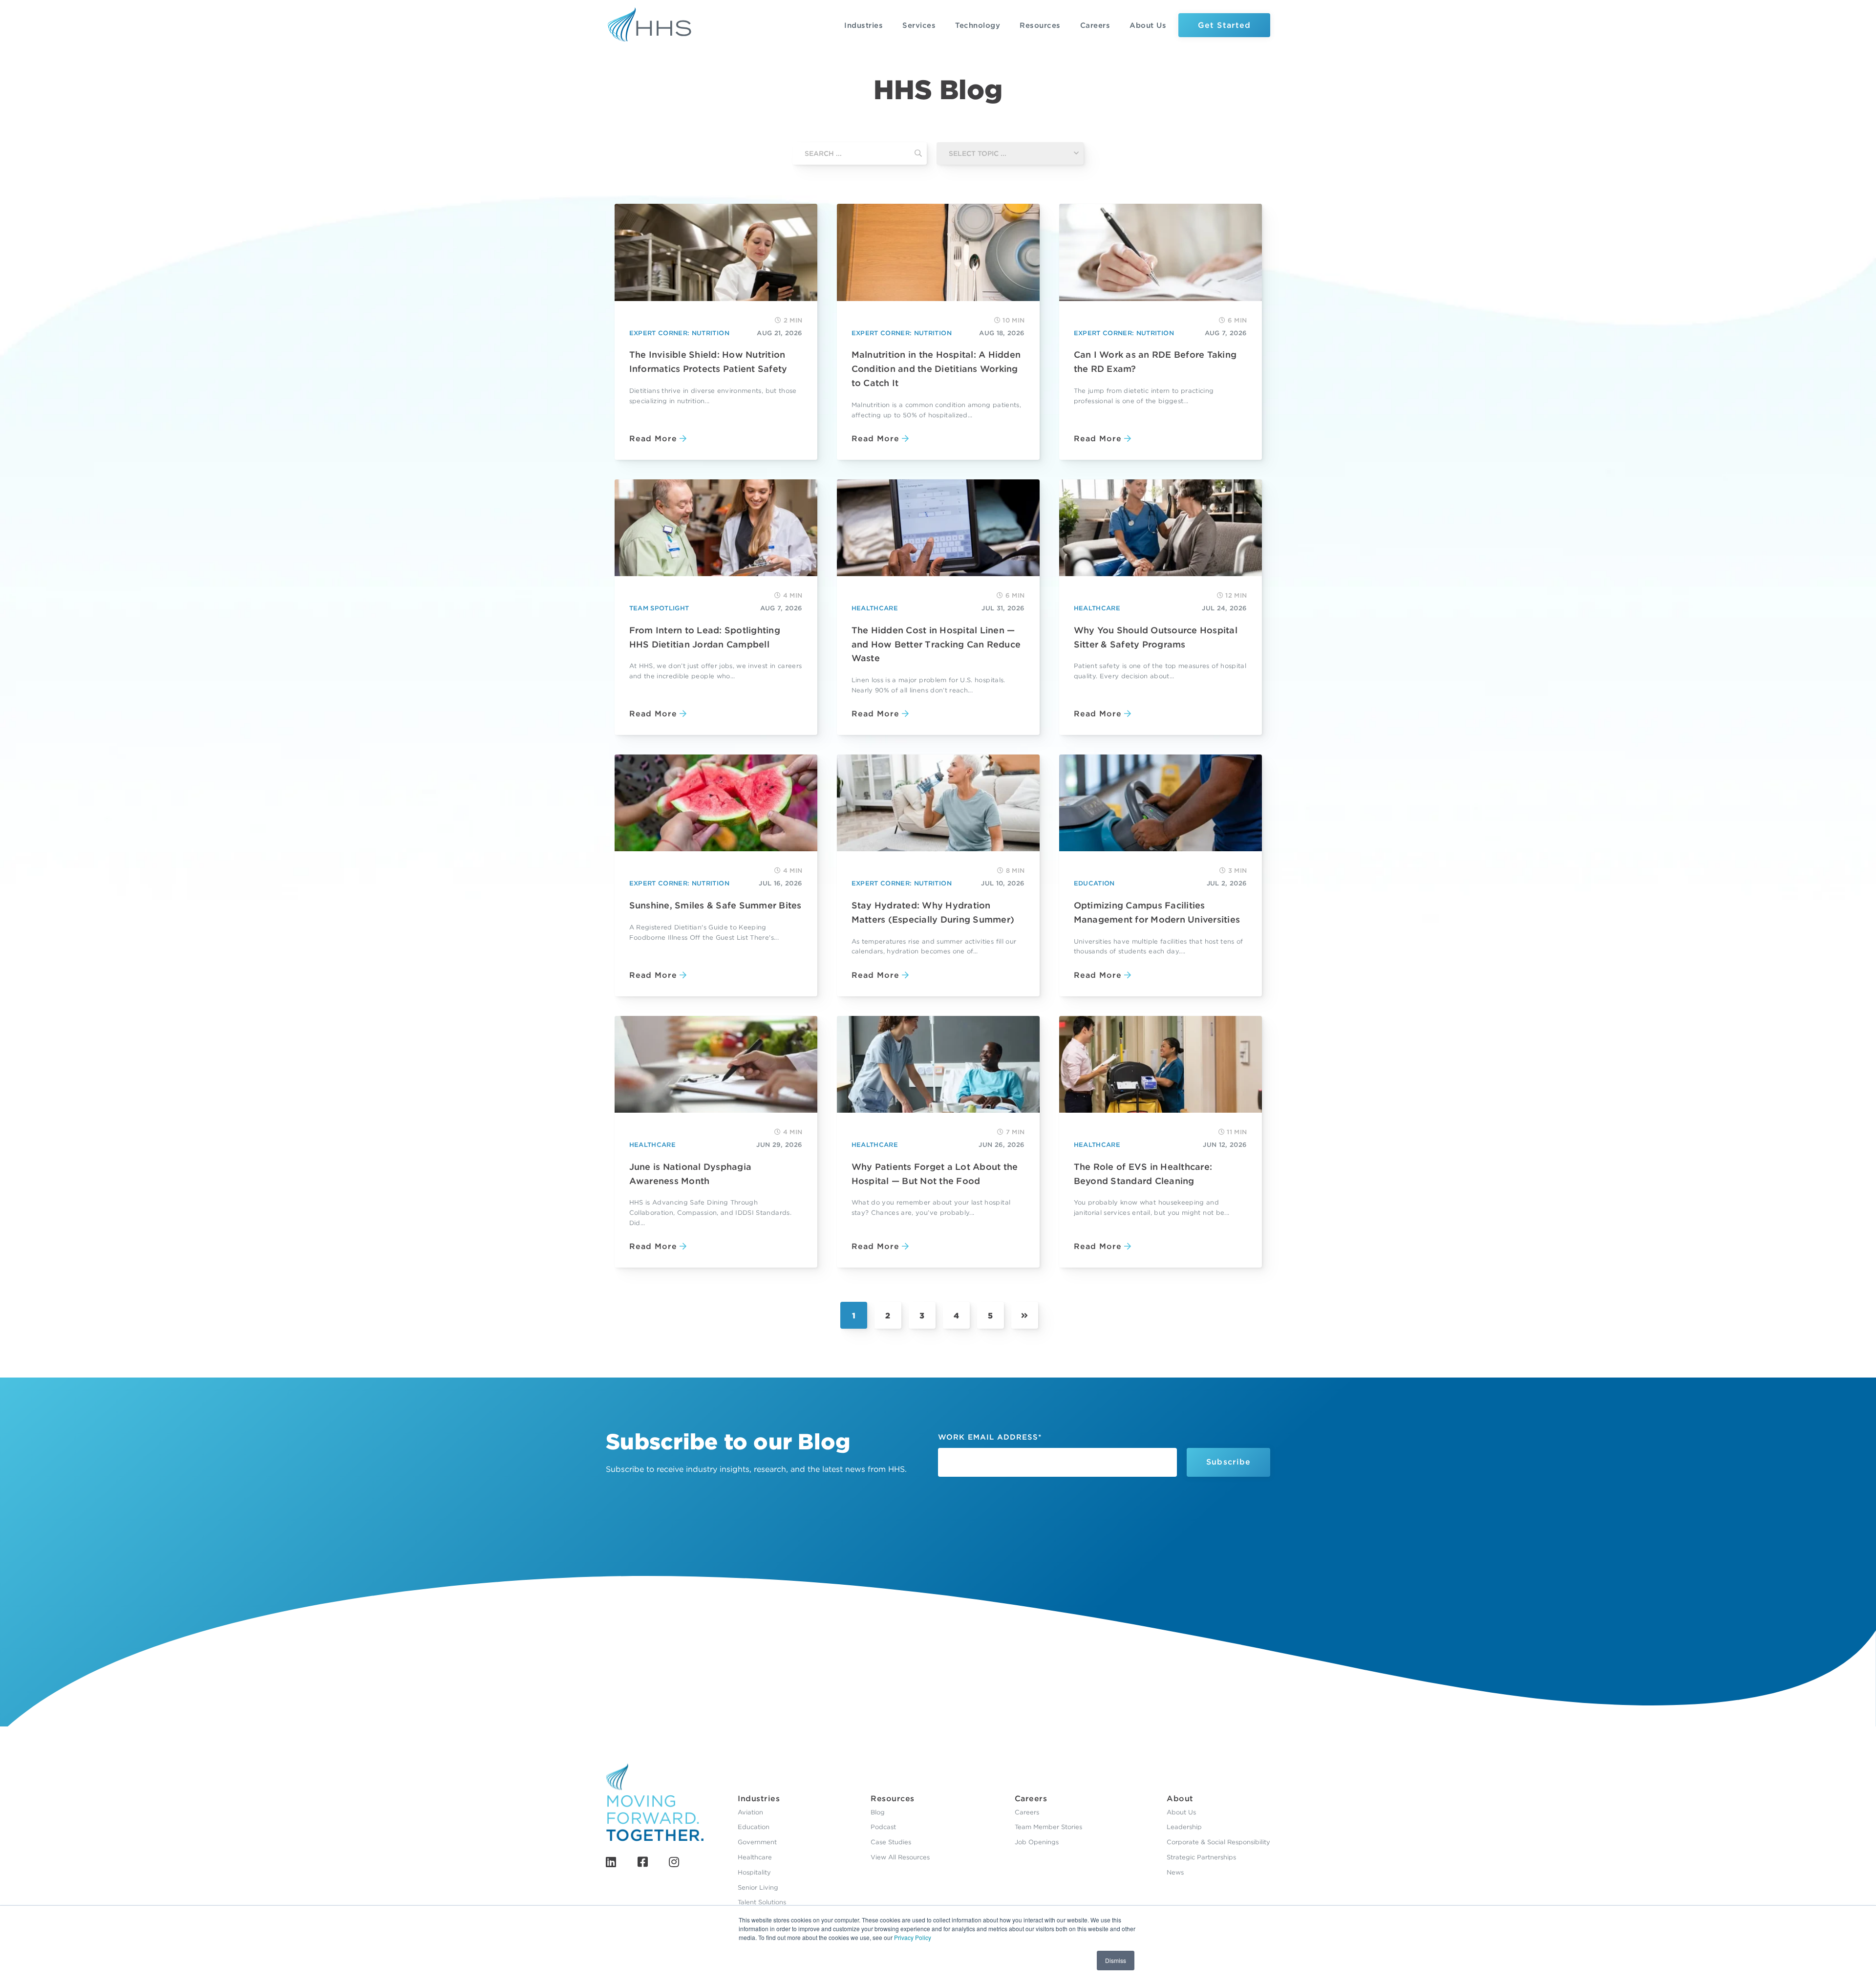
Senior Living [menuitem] (758, 1887)
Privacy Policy (913, 1937)
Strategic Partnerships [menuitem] (1201, 1857)
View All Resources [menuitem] (900, 1857)
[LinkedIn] (611, 1862)
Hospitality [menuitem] (754, 1872)
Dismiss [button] (1116, 1960)
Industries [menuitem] (759, 1799)
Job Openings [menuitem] (1037, 1842)
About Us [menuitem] (1181, 1812)
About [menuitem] (1180, 1799)
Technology (978, 25)
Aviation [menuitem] (750, 1812)
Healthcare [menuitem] (755, 1857)
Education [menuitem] (754, 1827)
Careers (1095, 25)
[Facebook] (643, 1862)
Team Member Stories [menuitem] (1048, 1827)
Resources (1040, 25)
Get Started (1224, 25)
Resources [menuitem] (893, 1799)
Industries (863, 25)
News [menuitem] (1175, 1872)
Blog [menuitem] (878, 1812)
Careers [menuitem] (1031, 1799)
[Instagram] (674, 1862)
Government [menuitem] (757, 1842)
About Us (1148, 25)
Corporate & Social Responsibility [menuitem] (1218, 1842)
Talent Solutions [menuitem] (762, 1902)
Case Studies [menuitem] (891, 1842)
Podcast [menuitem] (883, 1827)
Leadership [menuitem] (1184, 1827)
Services (919, 25)
